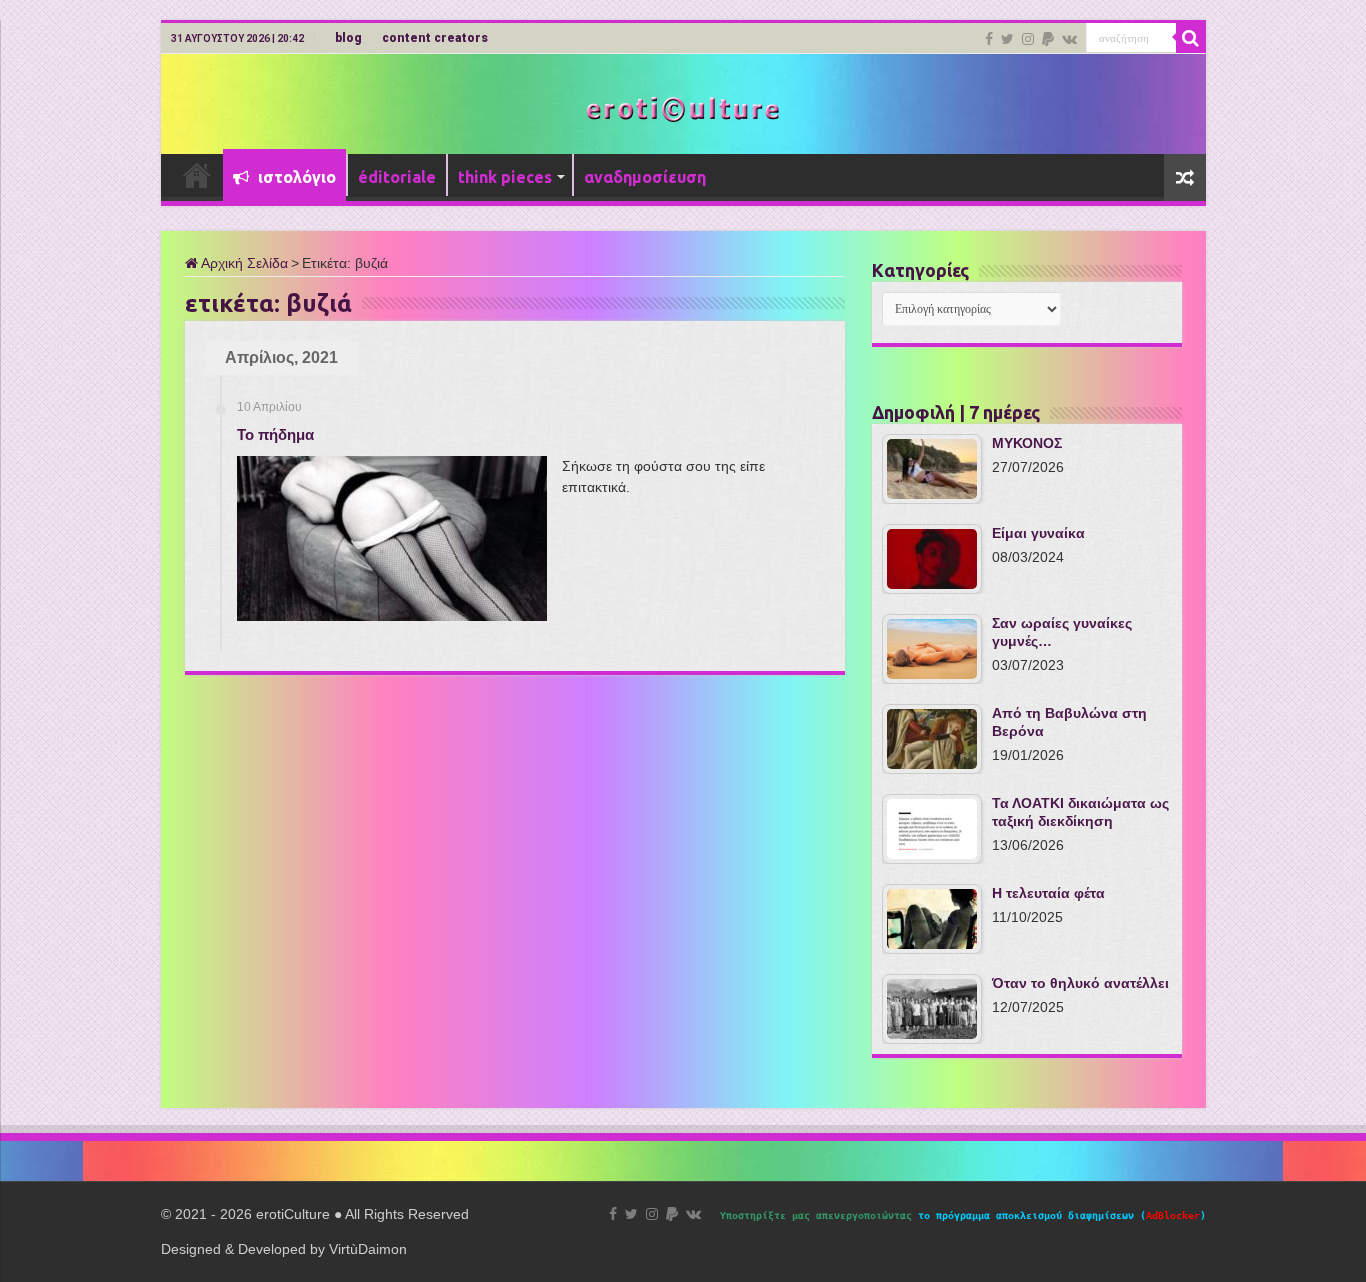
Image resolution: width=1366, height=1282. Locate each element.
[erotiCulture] (683, 107)
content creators (435, 38)
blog (348, 38)
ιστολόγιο (295, 177)
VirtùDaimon (368, 1249)
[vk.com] (1069, 39)
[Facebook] (989, 39)
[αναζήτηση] (1191, 38)
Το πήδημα (275, 434)
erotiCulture (295, 1214)
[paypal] (1048, 39)
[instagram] (1028, 39)
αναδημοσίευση (645, 177)
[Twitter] (1007, 39)
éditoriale (397, 177)
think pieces (505, 177)
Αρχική (197, 175)
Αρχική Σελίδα (243, 263)
